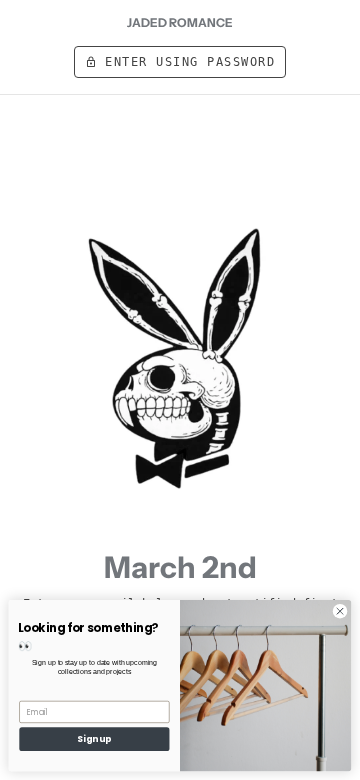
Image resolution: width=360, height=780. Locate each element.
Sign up (94, 739)
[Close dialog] (339, 611)
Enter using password (180, 62)
